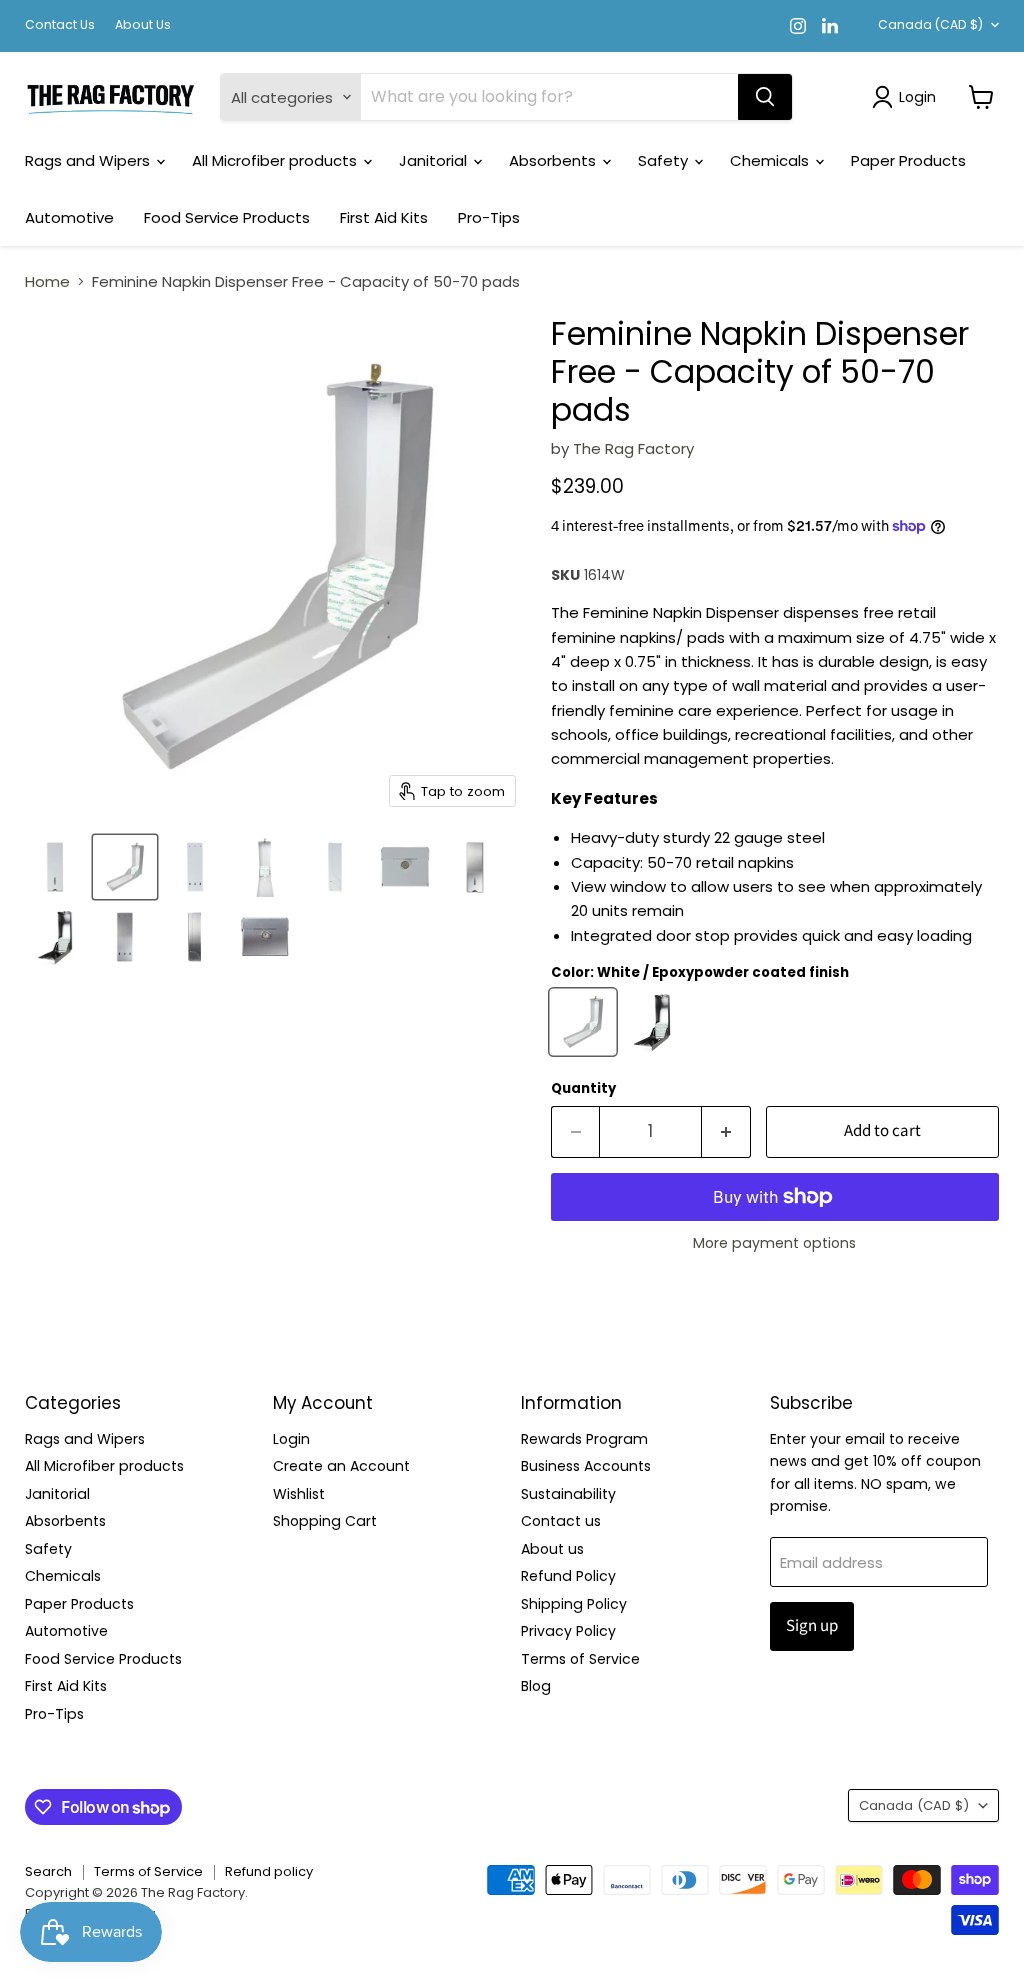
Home (47, 281)
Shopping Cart (325, 1521)
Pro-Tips (489, 217)
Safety (665, 160)
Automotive (69, 217)
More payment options (774, 1243)
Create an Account (341, 1466)
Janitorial (435, 160)
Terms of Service (580, 1659)
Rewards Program (584, 1439)
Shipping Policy (574, 1604)
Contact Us (60, 25)
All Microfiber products (276, 160)
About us (552, 1549)
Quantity (583, 1088)
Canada (930, 24)
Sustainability (568, 1494)
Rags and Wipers (89, 160)
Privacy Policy (568, 1631)
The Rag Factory (633, 448)
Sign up (812, 1626)
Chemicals (771, 160)
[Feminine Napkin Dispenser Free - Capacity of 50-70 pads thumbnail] (55, 867)
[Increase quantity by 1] (726, 1131)
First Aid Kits (384, 217)
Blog (536, 1686)
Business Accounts (586, 1466)
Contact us (561, 1521)
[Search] (765, 97)
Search (48, 1871)
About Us (143, 25)
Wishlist (299, 1494)
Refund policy (269, 1871)
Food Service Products (227, 217)
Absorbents (554, 160)
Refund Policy (568, 1576)
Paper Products (908, 160)
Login (291, 1439)
